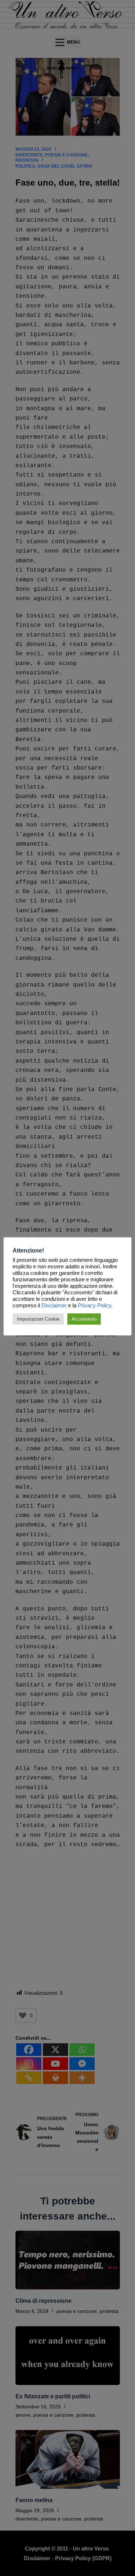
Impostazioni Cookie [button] (38, 1319)
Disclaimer (54, 1305)
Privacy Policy (94, 1305)
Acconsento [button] (84, 1319)
